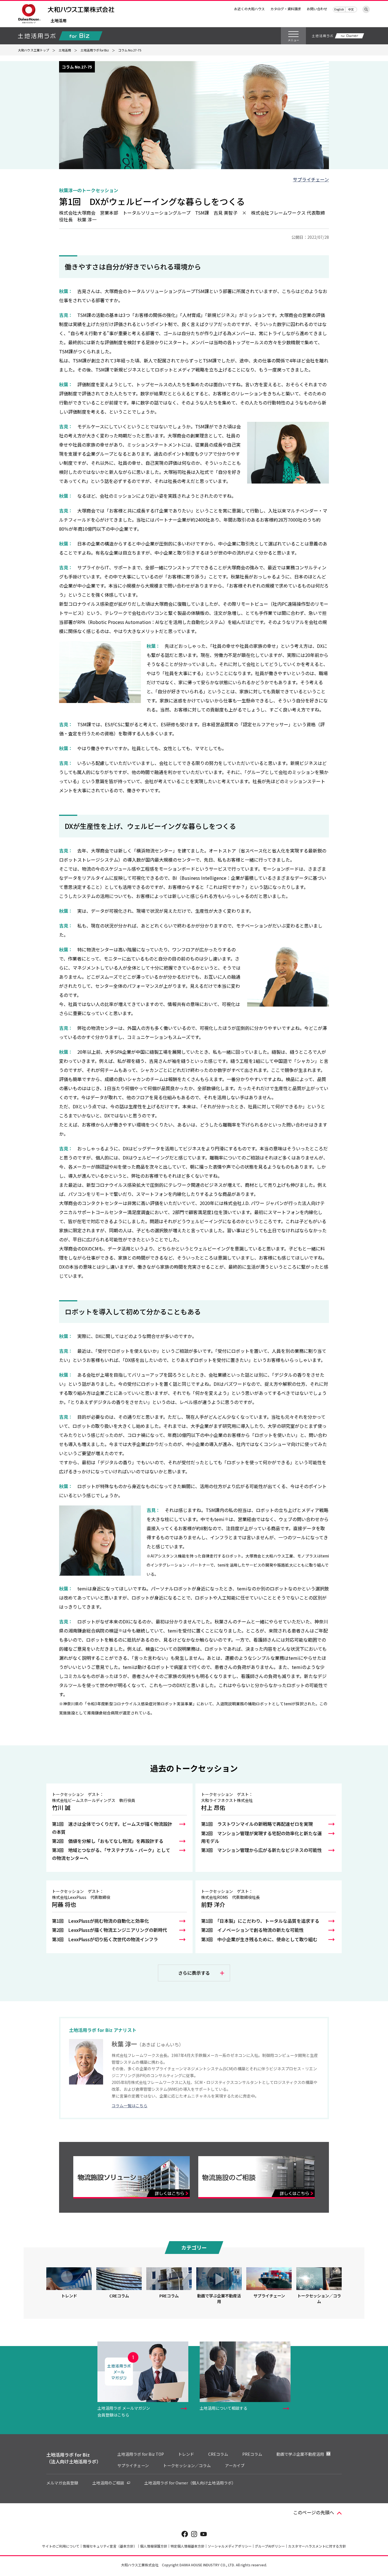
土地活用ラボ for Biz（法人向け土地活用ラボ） (74, 2458)
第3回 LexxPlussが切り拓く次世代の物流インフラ (105, 1939)
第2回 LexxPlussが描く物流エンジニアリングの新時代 (109, 1930)
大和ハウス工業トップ (34, 50)
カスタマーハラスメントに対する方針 (317, 2546)
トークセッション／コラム (187, 2465)
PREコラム (252, 2454)
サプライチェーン (311, 179)
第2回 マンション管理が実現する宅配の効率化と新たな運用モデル (261, 1837)
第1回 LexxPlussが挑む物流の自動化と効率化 (100, 1921)
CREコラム (218, 2454)
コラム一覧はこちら (130, 2106)
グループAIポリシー (270, 2546)
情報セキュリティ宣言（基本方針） (110, 2546)
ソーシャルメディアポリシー (230, 2546)
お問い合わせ (317, 9)
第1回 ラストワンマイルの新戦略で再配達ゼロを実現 (257, 1824)
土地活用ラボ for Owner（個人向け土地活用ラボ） (190, 2483)
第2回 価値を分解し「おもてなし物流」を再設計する (108, 1841)
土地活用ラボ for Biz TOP (141, 2454)
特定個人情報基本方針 (187, 2546)
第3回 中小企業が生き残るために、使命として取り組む (259, 1939)
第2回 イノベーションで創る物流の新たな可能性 (252, 1930)
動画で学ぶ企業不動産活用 (300, 2454)
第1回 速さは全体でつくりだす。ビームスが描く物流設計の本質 (112, 1828)
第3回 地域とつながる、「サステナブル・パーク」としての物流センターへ (111, 1854)
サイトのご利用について (61, 2546)
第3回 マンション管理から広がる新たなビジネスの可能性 (261, 1850)
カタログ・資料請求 (286, 9)
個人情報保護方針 (154, 2546)
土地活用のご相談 (108, 2483)
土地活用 (59, 21)
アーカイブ (235, 2465)
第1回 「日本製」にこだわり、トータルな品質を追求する (260, 1921)
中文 (351, 9)
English (339, 9)
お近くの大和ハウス (249, 9)
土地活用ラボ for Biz (95, 50)
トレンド (186, 2454)
